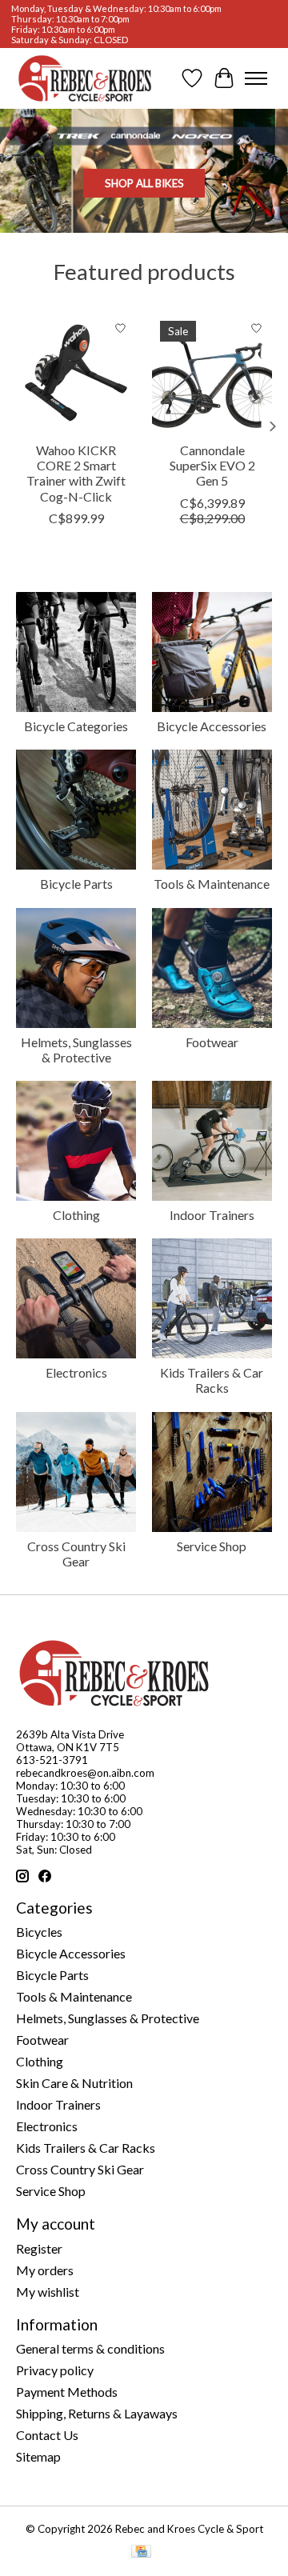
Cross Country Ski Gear (76, 1554)
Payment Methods (67, 2392)
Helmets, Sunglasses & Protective (76, 1050)
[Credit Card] (141, 2552)
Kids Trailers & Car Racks (212, 1380)
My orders (45, 2270)
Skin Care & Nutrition (74, 2083)
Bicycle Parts (76, 884)
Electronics (76, 1372)
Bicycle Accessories (212, 726)
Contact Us (47, 2435)
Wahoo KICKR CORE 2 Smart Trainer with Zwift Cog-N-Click (76, 473)
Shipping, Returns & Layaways (97, 2413)
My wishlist (48, 2292)
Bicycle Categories (76, 726)
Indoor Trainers (212, 1215)
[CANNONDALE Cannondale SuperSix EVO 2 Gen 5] (212, 373)
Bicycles (39, 1932)
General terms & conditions (90, 2348)
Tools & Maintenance (212, 884)
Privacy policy (55, 2370)
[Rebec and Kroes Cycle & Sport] (85, 78)
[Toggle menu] (256, 78)
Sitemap (38, 2456)
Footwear (212, 1042)
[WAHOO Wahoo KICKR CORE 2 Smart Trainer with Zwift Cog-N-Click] (76, 373)
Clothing (76, 1215)
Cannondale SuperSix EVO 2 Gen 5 (212, 465)
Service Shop (212, 1546)
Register (39, 2248)
